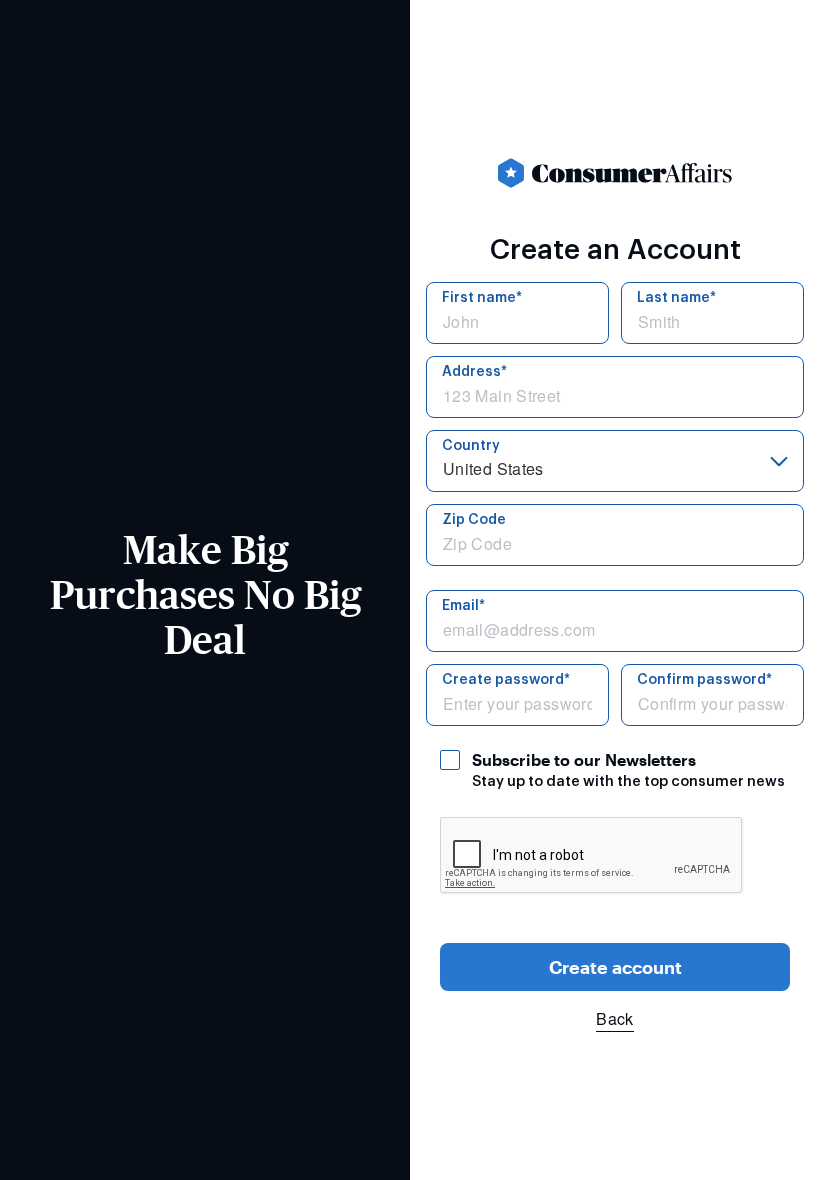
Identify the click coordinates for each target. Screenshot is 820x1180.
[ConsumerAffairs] (615, 173)
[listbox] (615, 461)
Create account (615, 967)
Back (614, 1018)
